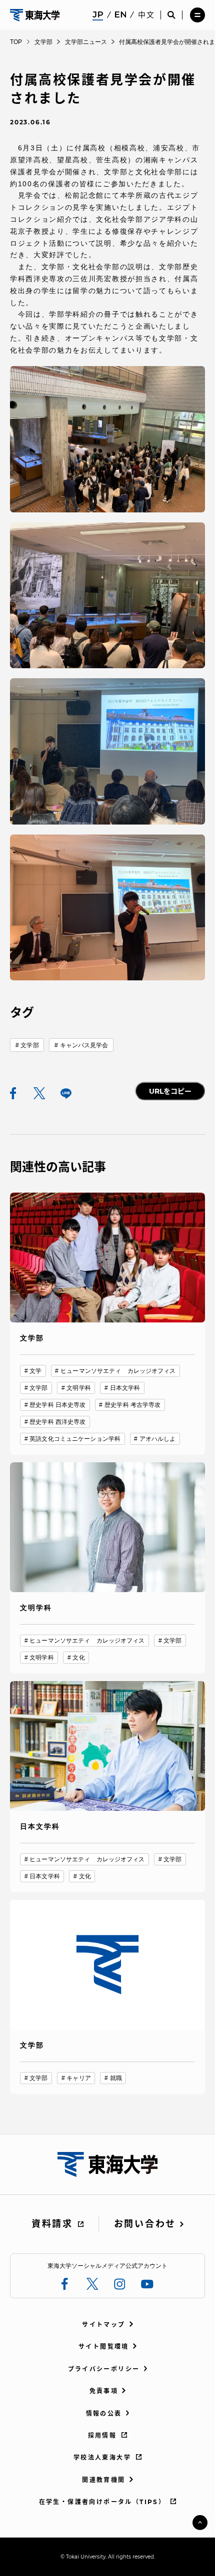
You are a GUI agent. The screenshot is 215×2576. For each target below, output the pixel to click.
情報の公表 (104, 2413)
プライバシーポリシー (104, 2369)
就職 (116, 2078)
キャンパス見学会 (84, 1045)
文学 (35, 1371)
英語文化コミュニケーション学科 (75, 1439)
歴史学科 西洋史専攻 (57, 1422)
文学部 (29, 1045)
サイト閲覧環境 (104, 2347)
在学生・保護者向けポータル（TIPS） (102, 2502)
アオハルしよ (158, 1439)
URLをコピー (170, 1091)
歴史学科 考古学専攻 (132, 1405)
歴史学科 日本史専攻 (57, 1405)
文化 (78, 1658)
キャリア (78, 2078)
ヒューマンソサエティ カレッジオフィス (118, 1371)
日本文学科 (125, 1388)
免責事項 (104, 2391)
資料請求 (52, 2224)
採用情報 (102, 2435)
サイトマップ (103, 2325)
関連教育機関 (103, 2480)
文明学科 (78, 1388)
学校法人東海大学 (102, 2457)
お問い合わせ (145, 2224)
